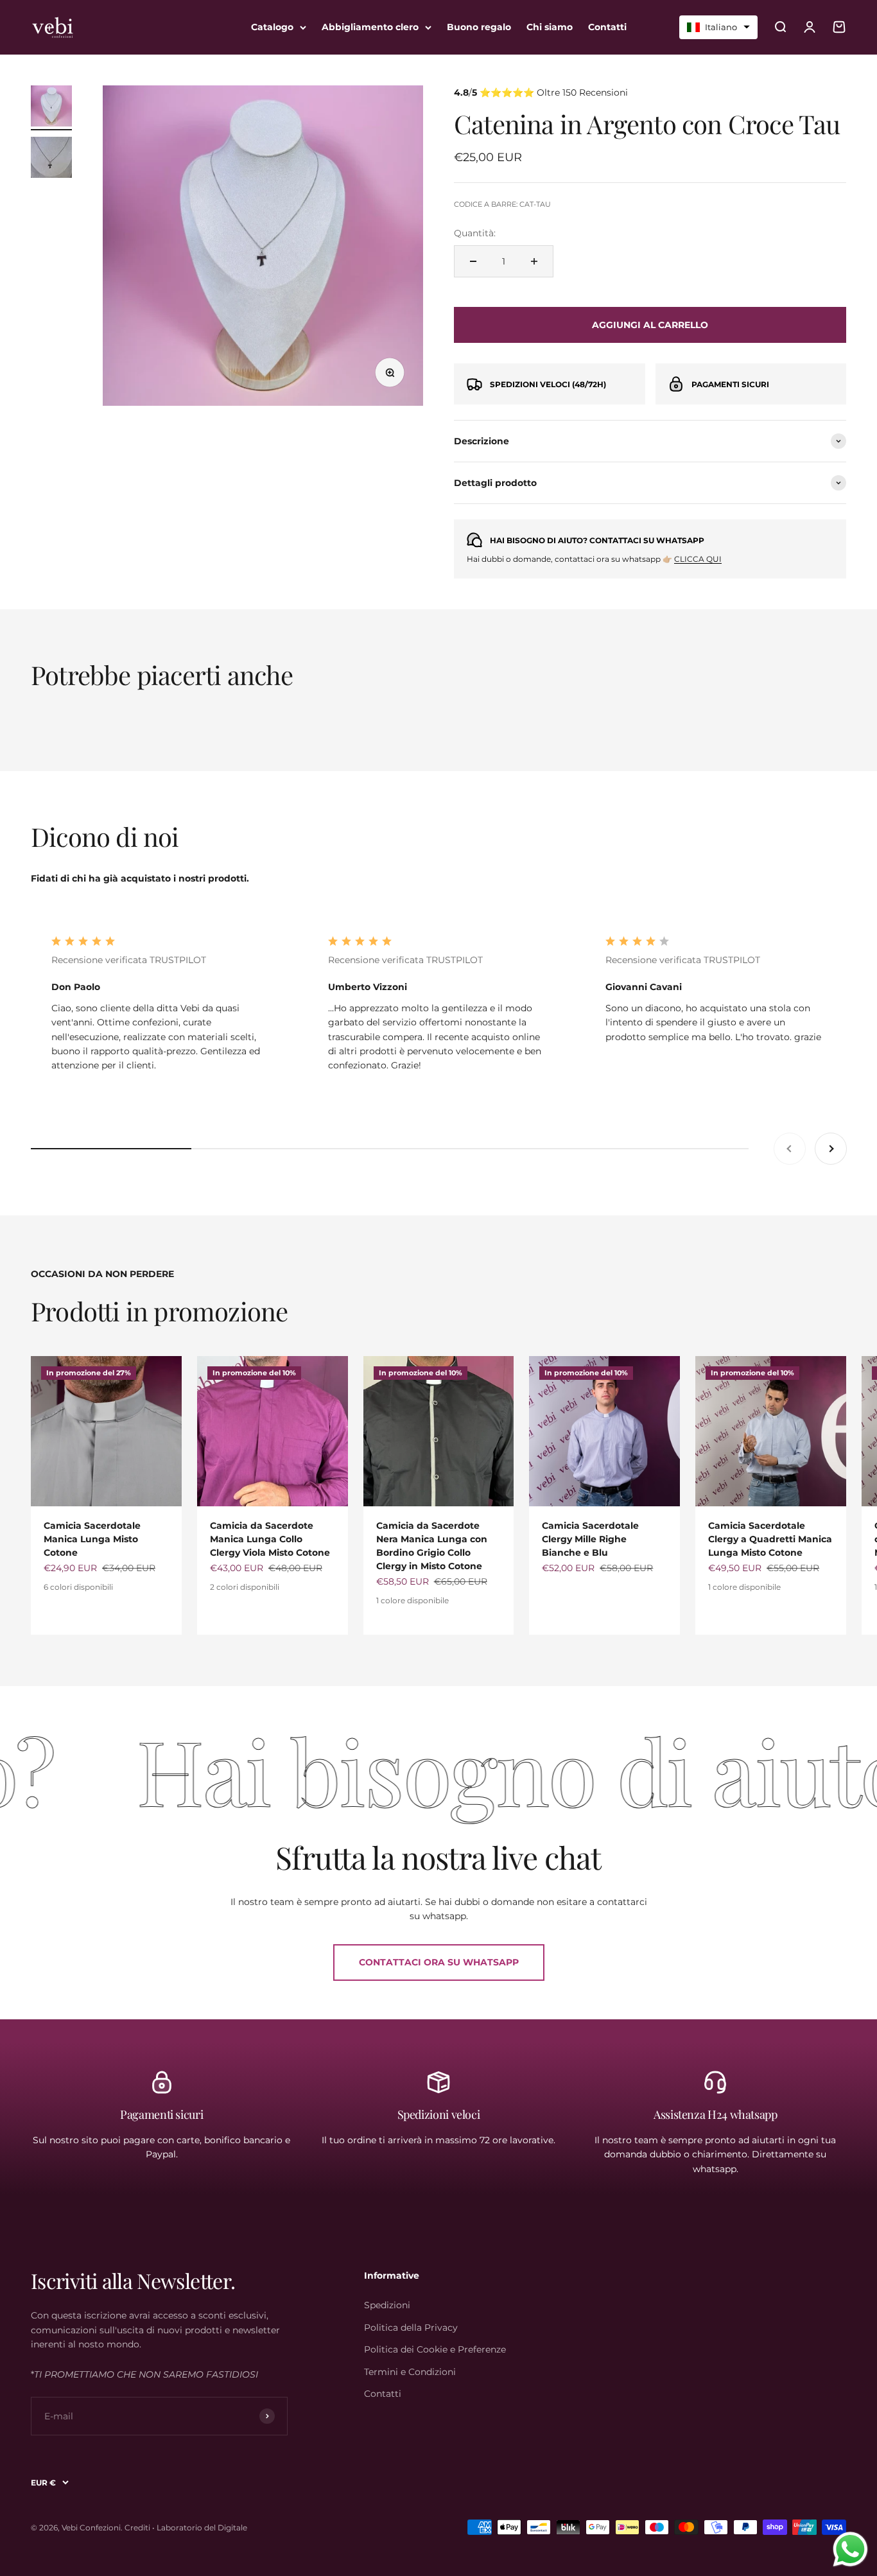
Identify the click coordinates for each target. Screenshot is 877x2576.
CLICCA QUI (698, 559)
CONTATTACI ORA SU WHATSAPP (439, 1962)
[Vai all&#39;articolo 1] (51, 108)
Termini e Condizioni (410, 2372)
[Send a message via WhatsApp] (850, 2549)
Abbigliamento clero (370, 27)
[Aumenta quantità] (534, 261)
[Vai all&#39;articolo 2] (51, 159)
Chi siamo (550, 27)
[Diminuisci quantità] (473, 261)
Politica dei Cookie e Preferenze (435, 2349)
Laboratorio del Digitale (202, 2528)
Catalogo (272, 27)
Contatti (607, 27)
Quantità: (475, 233)
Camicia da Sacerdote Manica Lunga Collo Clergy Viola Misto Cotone (270, 1539)
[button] (718, 27)
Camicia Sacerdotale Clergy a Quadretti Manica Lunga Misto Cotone (770, 1539)
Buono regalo (479, 27)
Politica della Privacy (411, 2328)
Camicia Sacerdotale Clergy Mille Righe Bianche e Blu (590, 1539)
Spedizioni (387, 2305)
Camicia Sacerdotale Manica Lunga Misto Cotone (92, 1539)
